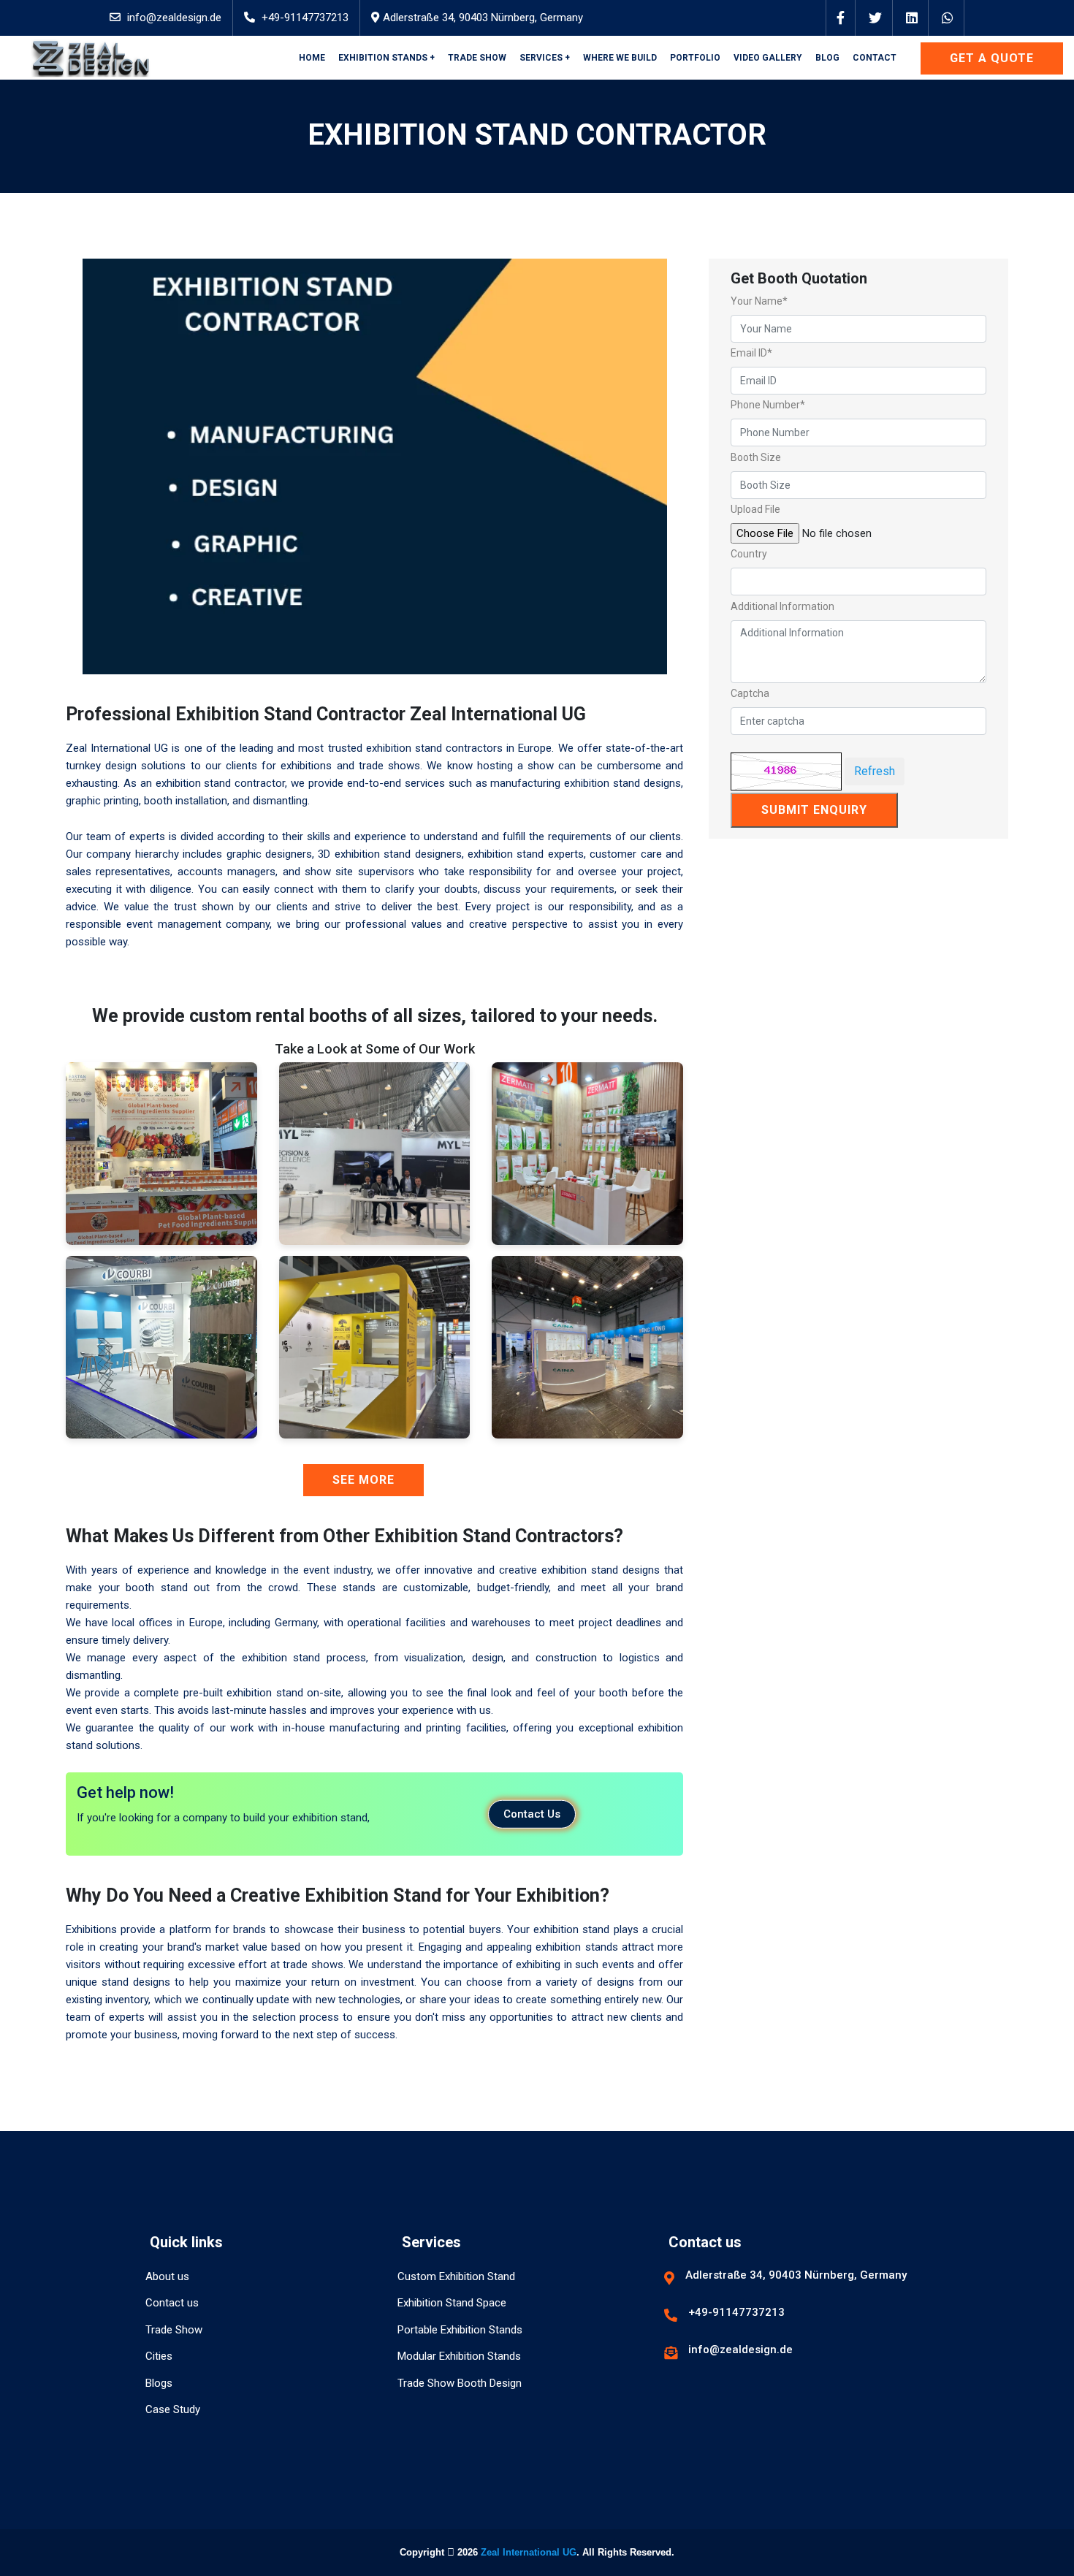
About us (167, 2276)
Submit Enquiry (814, 810)
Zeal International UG (529, 2552)
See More (363, 1480)
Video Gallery (768, 58)
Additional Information (782, 606)
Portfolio (695, 58)
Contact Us (532, 1814)
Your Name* (759, 301)
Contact (875, 58)
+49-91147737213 (305, 18)
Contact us (172, 2303)
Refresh (875, 771)
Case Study (173, 2409)
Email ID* (751, 353)
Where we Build (620, 58)
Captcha (750, 693)
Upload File (755, 509)
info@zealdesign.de (174, 18)
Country (749, 554)
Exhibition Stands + (386, 58)
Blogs (159, 2383)
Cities (159, 2356)
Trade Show (477, 58)
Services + (545, 58)
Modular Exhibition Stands (459, 2356)
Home (312, 58)
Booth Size (756, 457)
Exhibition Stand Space (452, 2303)
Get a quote (992, 58)
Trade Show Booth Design (460, 2383)
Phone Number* (768, 405)
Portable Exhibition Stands (460, 2330)
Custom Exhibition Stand (456, 2276)
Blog (827, 58)
